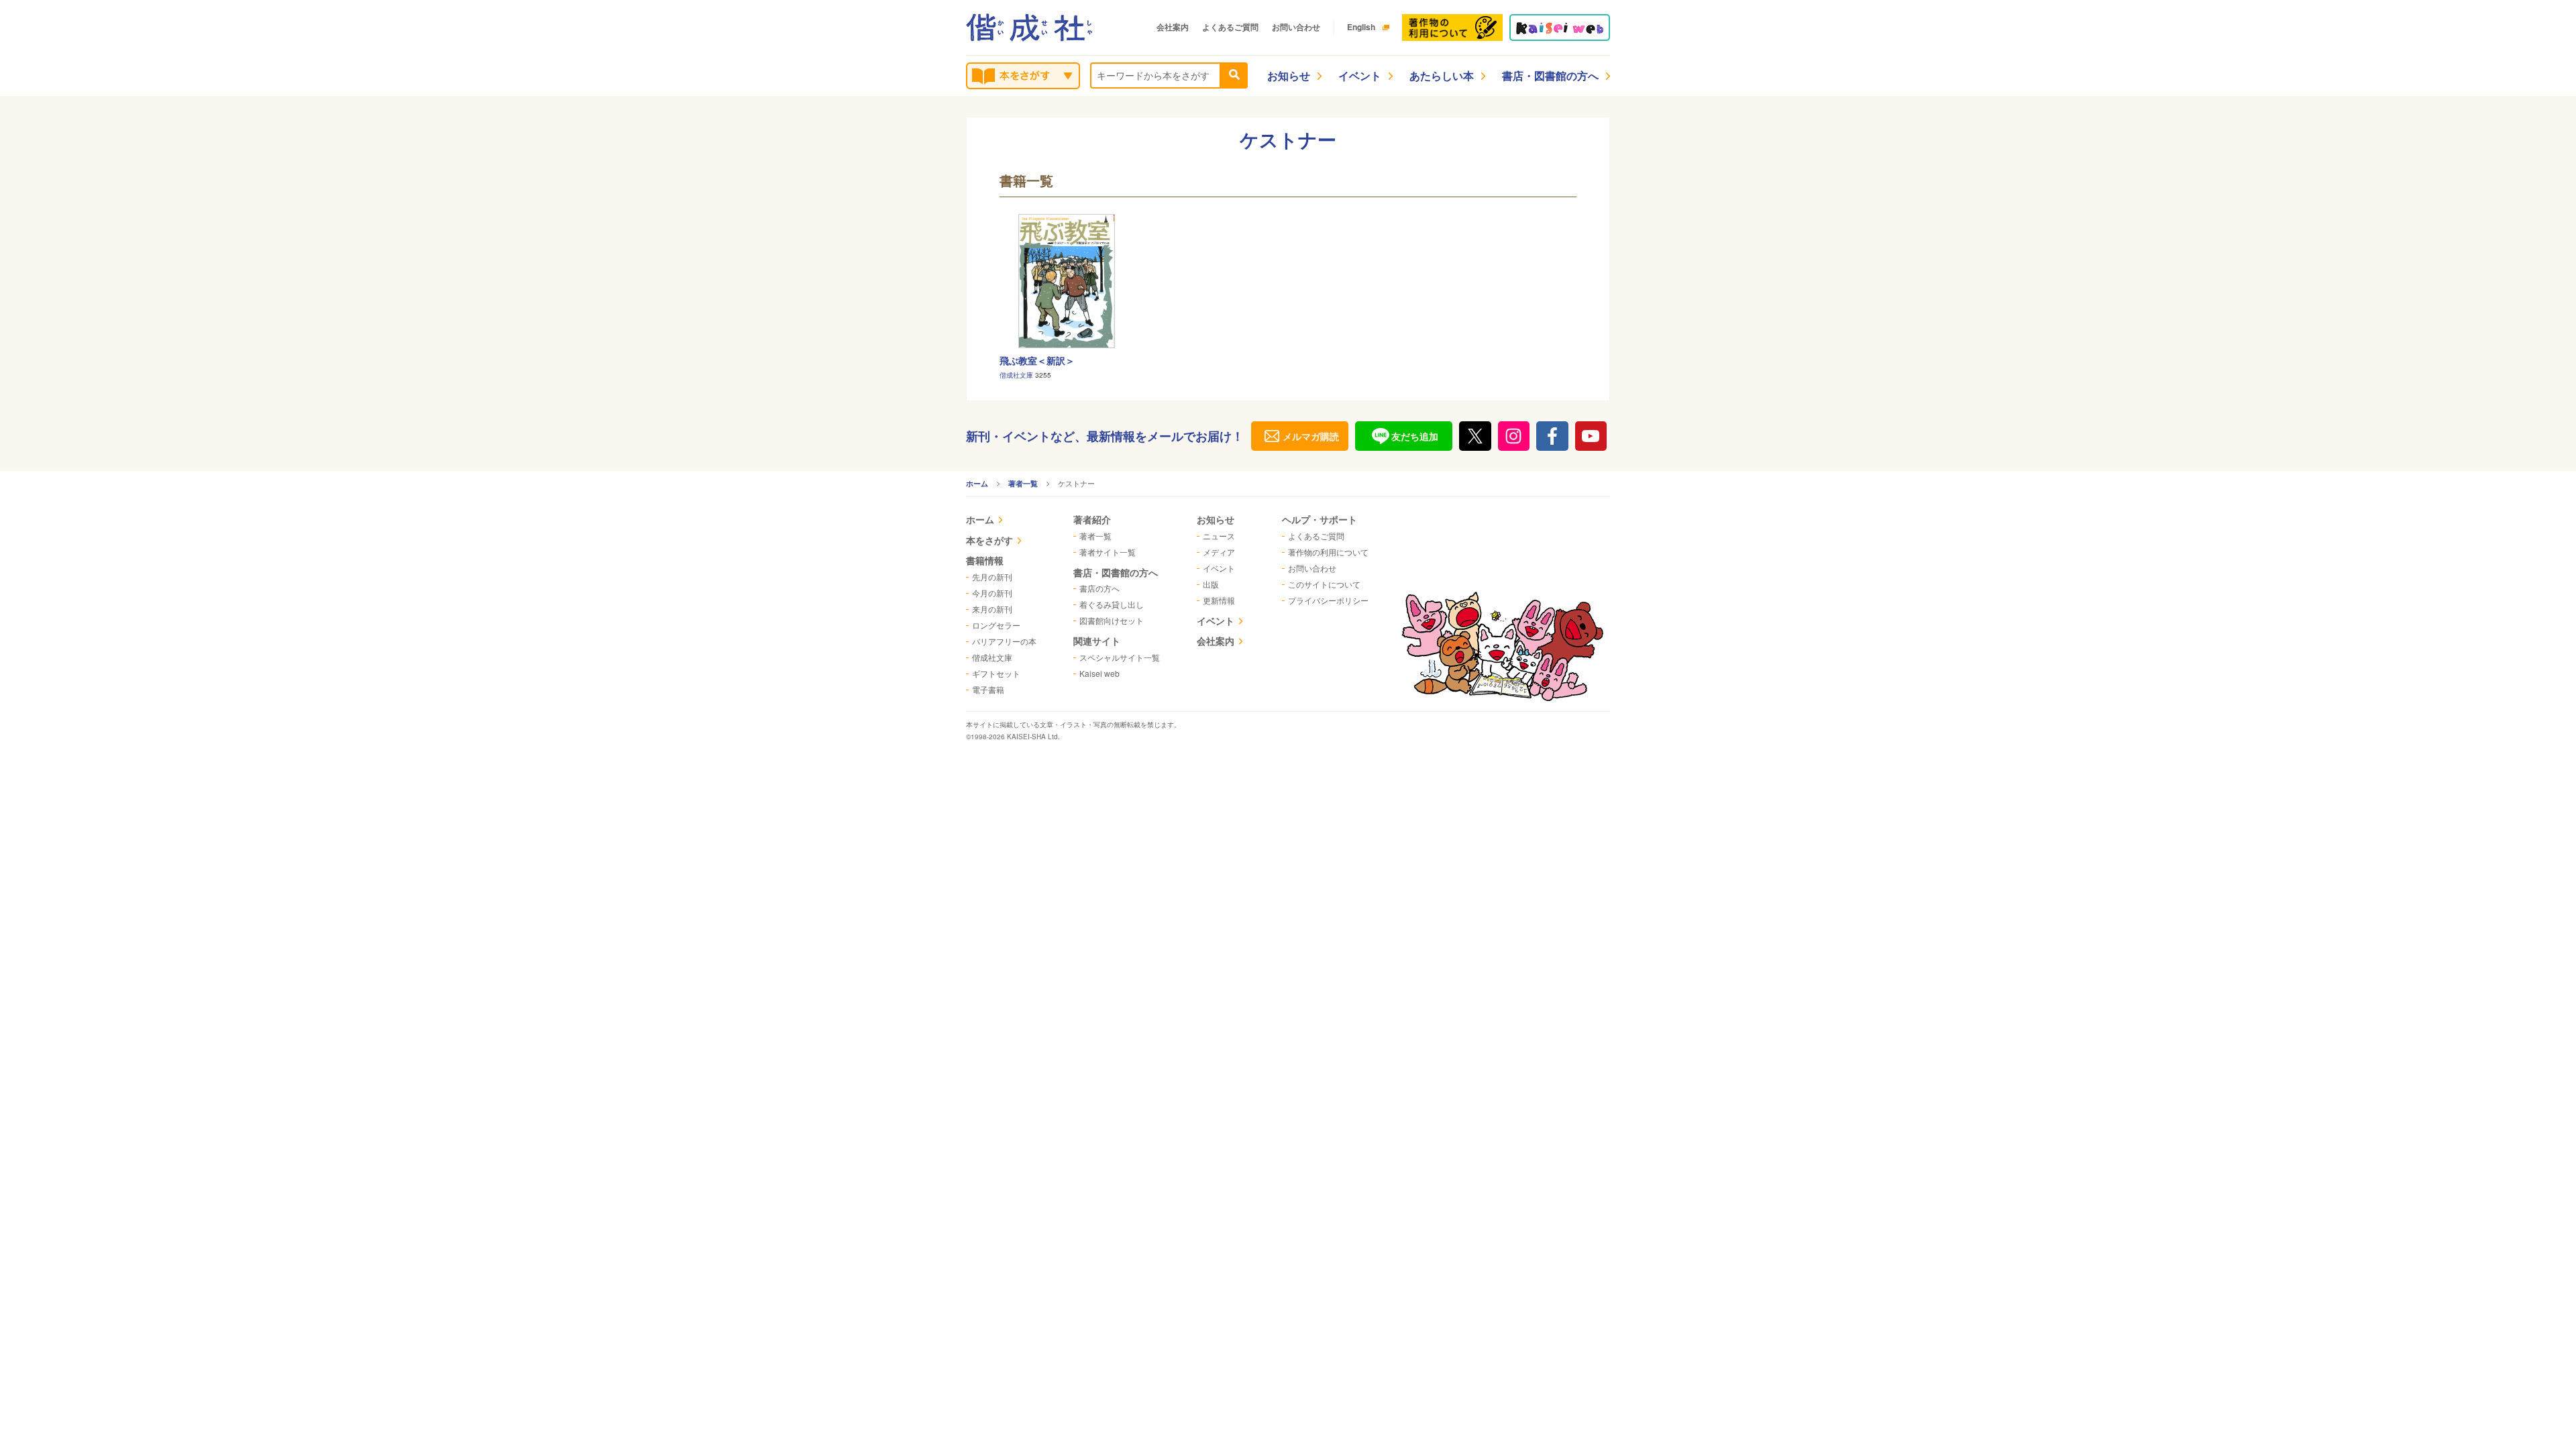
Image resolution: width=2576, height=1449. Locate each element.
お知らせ (1289, 75)
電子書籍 (988, 689)
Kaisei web (1099, 673)
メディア (1219, 552)
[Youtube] (1591, 436)
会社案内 (1173, 27)
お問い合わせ (1296, 27)
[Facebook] (1552, 436)
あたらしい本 (1442, 75)
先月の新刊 (992, 577)
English (1361, 27)
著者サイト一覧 (1108, 552)
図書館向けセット (1112, 620)
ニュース (1219, 536)
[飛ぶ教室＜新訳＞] (1067, 281)
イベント (1360, 75)
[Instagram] (1514, 436)
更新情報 (1219, 600)
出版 (1211, 584)
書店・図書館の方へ (1550, 75)
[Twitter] (1475, 436)
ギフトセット (996, 673)
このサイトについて (1324, 584)
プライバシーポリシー (1328, 600)
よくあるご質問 (1230, 27)
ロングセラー (996, 625)
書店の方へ (1099, 588)
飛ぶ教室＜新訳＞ (1037, 360)
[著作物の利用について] (1452, 28)
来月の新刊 (992, 609)
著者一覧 (1023, 483)
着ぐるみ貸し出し (1112, 604)
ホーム (977, 483)
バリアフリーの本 (1004, 641)
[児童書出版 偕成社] (1029, 28)
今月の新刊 (992, 593)
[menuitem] (1001, 521)
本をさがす (989, 540)
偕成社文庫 (1017, 375)
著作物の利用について (1328, 552)
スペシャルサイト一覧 (1120, 657)
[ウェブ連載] (1560, 28)
